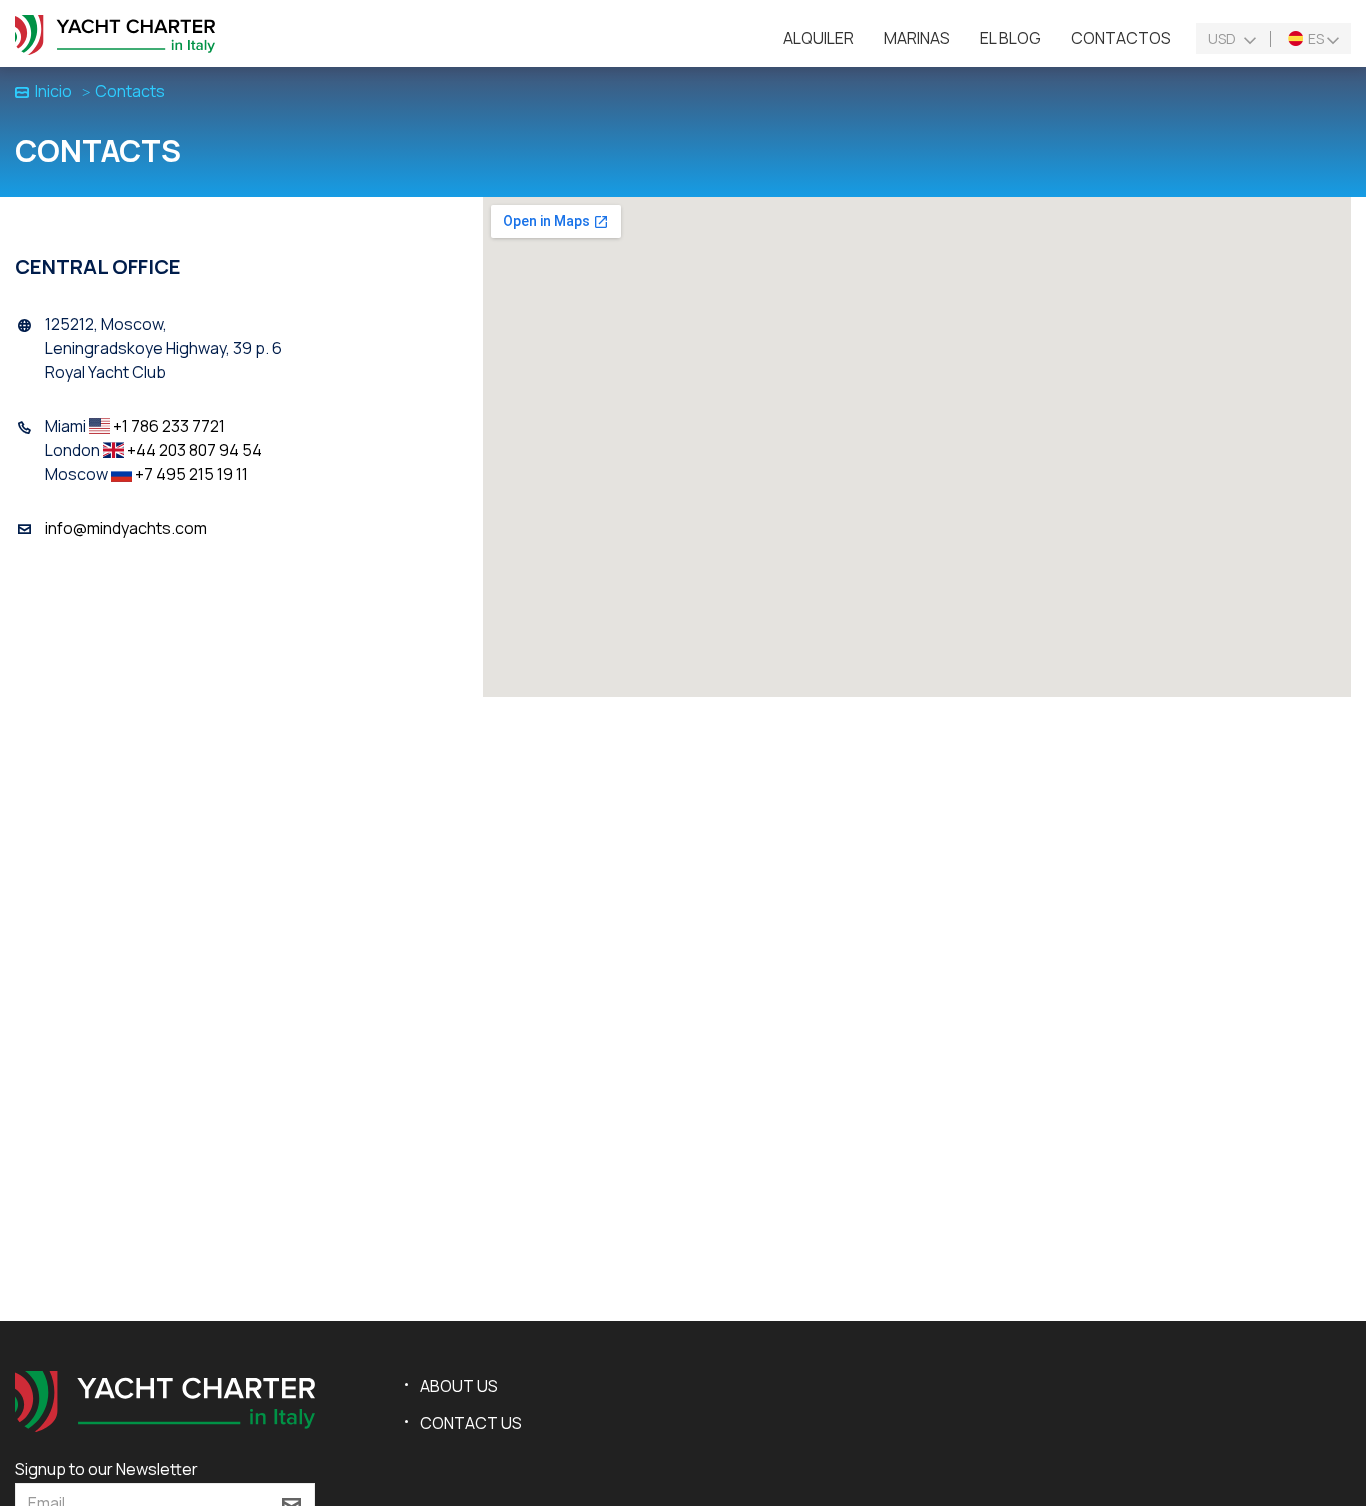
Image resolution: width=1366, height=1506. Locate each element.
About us (459, 1386)
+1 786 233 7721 (169, 426)
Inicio (53, 91)
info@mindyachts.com (126, 528)
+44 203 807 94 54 (194, 450)
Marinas (917, 38)
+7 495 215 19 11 (191, 474)
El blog (1010, 38)
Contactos (1121, 38)
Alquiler (818, 38)
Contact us (471, 1423)
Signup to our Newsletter (106, 1469)
